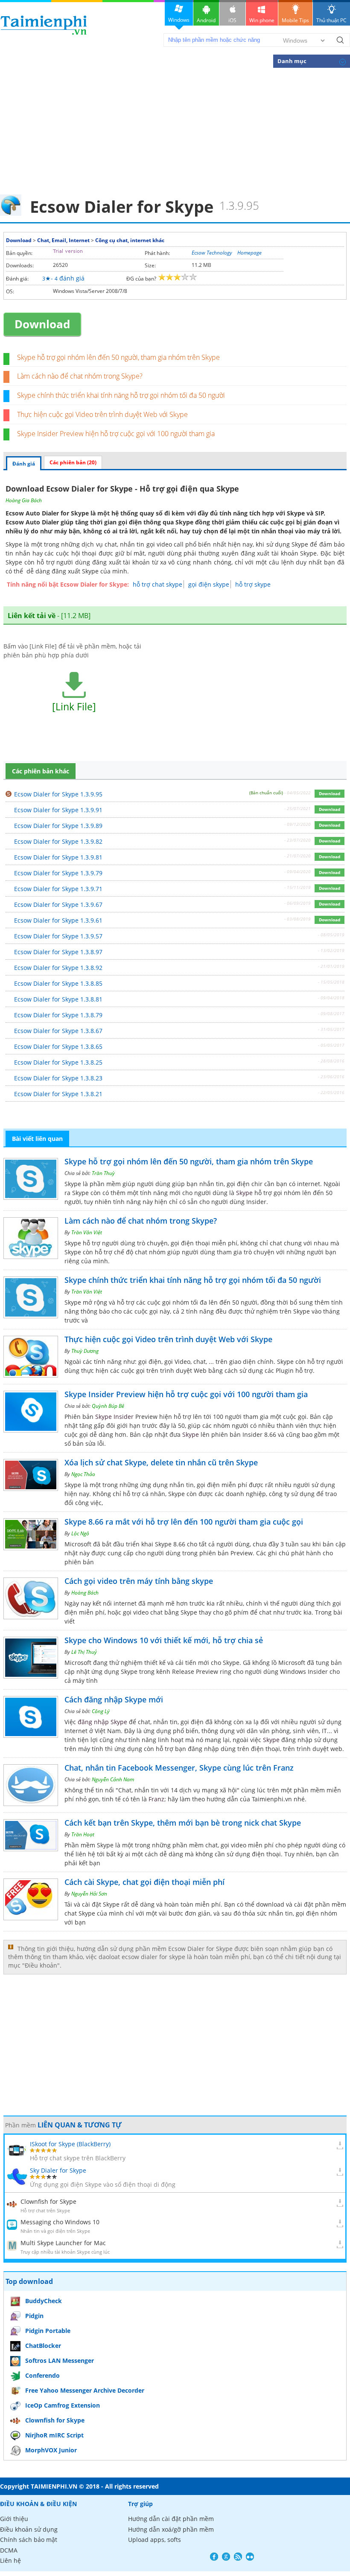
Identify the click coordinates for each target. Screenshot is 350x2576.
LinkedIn (250, 2557)
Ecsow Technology (212, 253)
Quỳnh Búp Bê (108, 1406)
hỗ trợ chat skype (157, 584)
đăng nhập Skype (102, 1722)
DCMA (9, 2550)
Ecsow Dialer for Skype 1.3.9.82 (58, 841)
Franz (156, 1799)
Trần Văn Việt (87, 1232)
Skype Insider (114, 1417)
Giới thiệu (14, 2519)
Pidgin (34, 2316)
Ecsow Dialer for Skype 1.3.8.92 (58, 968)
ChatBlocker (43, 2346)
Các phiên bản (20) (73, 462)
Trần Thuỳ (103, 1173)
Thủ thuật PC (331, 20)
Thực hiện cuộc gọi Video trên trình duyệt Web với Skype (102, 414)
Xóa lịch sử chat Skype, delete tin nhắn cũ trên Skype (161, 1462)
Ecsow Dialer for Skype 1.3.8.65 (58, 1046)
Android (206, 20)
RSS (238, 2557)
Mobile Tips (295, 20)
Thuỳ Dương (85, 1351)
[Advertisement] (175, 130)
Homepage (249, 253)
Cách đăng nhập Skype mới (114, 1699)
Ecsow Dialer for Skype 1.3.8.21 (58, 1094)
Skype (296, 513)
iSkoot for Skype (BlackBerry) (70, 2144)
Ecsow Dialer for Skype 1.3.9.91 (58, 810)
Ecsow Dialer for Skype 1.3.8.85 (58, 983)
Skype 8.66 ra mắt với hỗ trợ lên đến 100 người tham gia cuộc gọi (184, 1522)
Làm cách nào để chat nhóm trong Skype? (80, 376)
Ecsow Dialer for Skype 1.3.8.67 (58, 1031)
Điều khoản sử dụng (29, 2529)
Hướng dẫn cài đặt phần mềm (171, 2519)
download (44, 25)
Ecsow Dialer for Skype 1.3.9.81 (58, 857)
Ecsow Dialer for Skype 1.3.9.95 (58, 794)
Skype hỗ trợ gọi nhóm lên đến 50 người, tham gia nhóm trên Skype (118, 357)
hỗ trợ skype (253, 584)
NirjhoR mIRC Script (54, 2435)
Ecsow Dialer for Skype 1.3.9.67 (58, 904)
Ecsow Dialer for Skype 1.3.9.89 (58, 826)
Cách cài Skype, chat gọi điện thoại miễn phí (144, 1882)
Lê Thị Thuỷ (84, 1652)
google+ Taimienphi (226, 2557)
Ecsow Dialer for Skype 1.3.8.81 (58, 999)
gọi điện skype (209, 584)
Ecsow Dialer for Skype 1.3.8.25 (58, 1062)
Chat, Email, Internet (63, 240)
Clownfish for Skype (48, 2201)
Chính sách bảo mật (29, 2540)
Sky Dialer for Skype (58, 2170)
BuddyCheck (44, 2301)
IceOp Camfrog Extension (63, 2405)
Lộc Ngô (80, 1533)
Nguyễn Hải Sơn (89, 1894)
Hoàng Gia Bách (24, 500)
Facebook (214, 2557)
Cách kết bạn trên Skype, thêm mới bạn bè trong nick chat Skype (183, 1823)
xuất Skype (83, 571)
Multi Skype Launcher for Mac (63, 2243)
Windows (179, 20)
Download (19, 240)
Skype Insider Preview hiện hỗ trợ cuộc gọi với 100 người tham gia (116, 434)
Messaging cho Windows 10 (60, 2222)
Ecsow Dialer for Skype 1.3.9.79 (58, 873)
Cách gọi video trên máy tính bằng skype (139, 1581)
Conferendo (42, 2375)
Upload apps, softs (155, 2540)
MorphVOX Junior (51, 2450)
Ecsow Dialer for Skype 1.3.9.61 (58, 920)
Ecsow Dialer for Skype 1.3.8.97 (58, 952)
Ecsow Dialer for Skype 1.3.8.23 (58, 1078)
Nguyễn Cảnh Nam (113, 1779)
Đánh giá (24, 464)
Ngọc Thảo (83, 1474)
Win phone (262, 20)
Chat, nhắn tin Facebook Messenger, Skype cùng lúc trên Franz (179, 1768)
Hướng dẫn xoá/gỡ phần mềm (171, 2529)
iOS (232, 20)
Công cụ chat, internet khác (130, 240)
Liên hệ (10, 2560)
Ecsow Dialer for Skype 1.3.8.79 (58, 1015)
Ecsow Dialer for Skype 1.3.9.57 (58, 936)
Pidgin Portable (48, 2331)
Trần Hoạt (83, 1834)
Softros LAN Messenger (60, 2360)
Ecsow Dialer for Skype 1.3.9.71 (58, 889)
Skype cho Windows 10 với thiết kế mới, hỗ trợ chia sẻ (164, 1640)
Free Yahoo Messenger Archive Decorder (85, 2390)
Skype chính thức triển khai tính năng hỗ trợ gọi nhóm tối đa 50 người (121, 395)
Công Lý (101, 1711)
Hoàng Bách (85, 1593)
